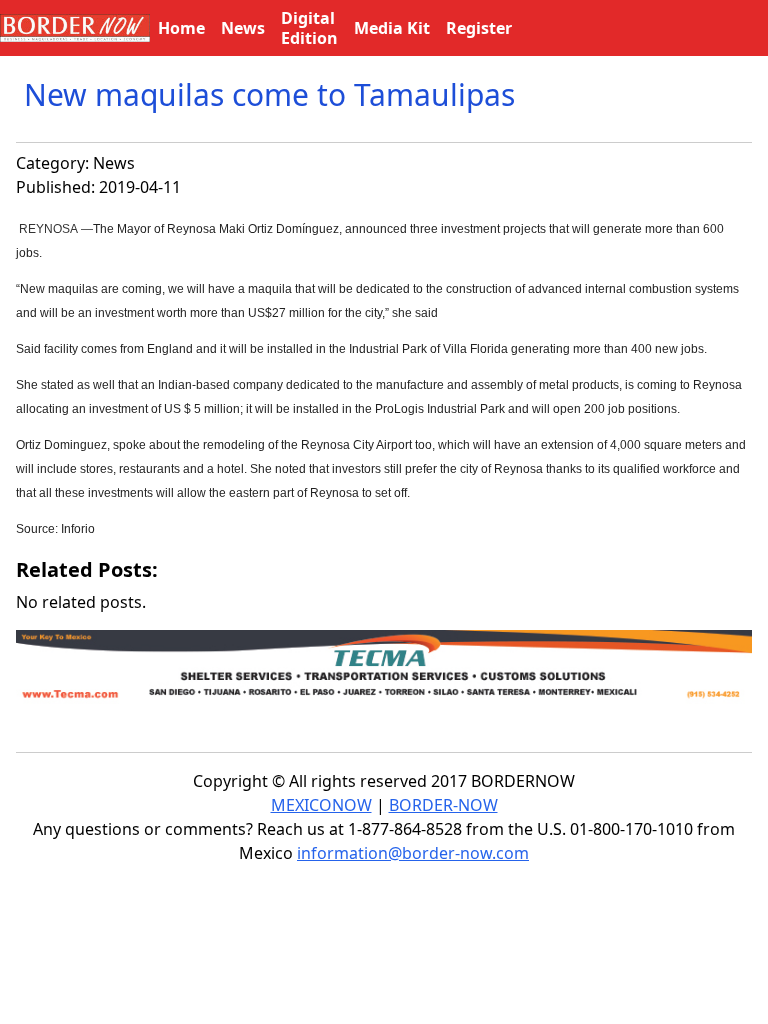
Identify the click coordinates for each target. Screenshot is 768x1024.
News (114, 163)
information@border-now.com (413, 853)
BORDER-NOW (443, 805)
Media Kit (392, 28)
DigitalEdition (309, 28)
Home (181, 28)
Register (479, 28)
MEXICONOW (321, 805)
